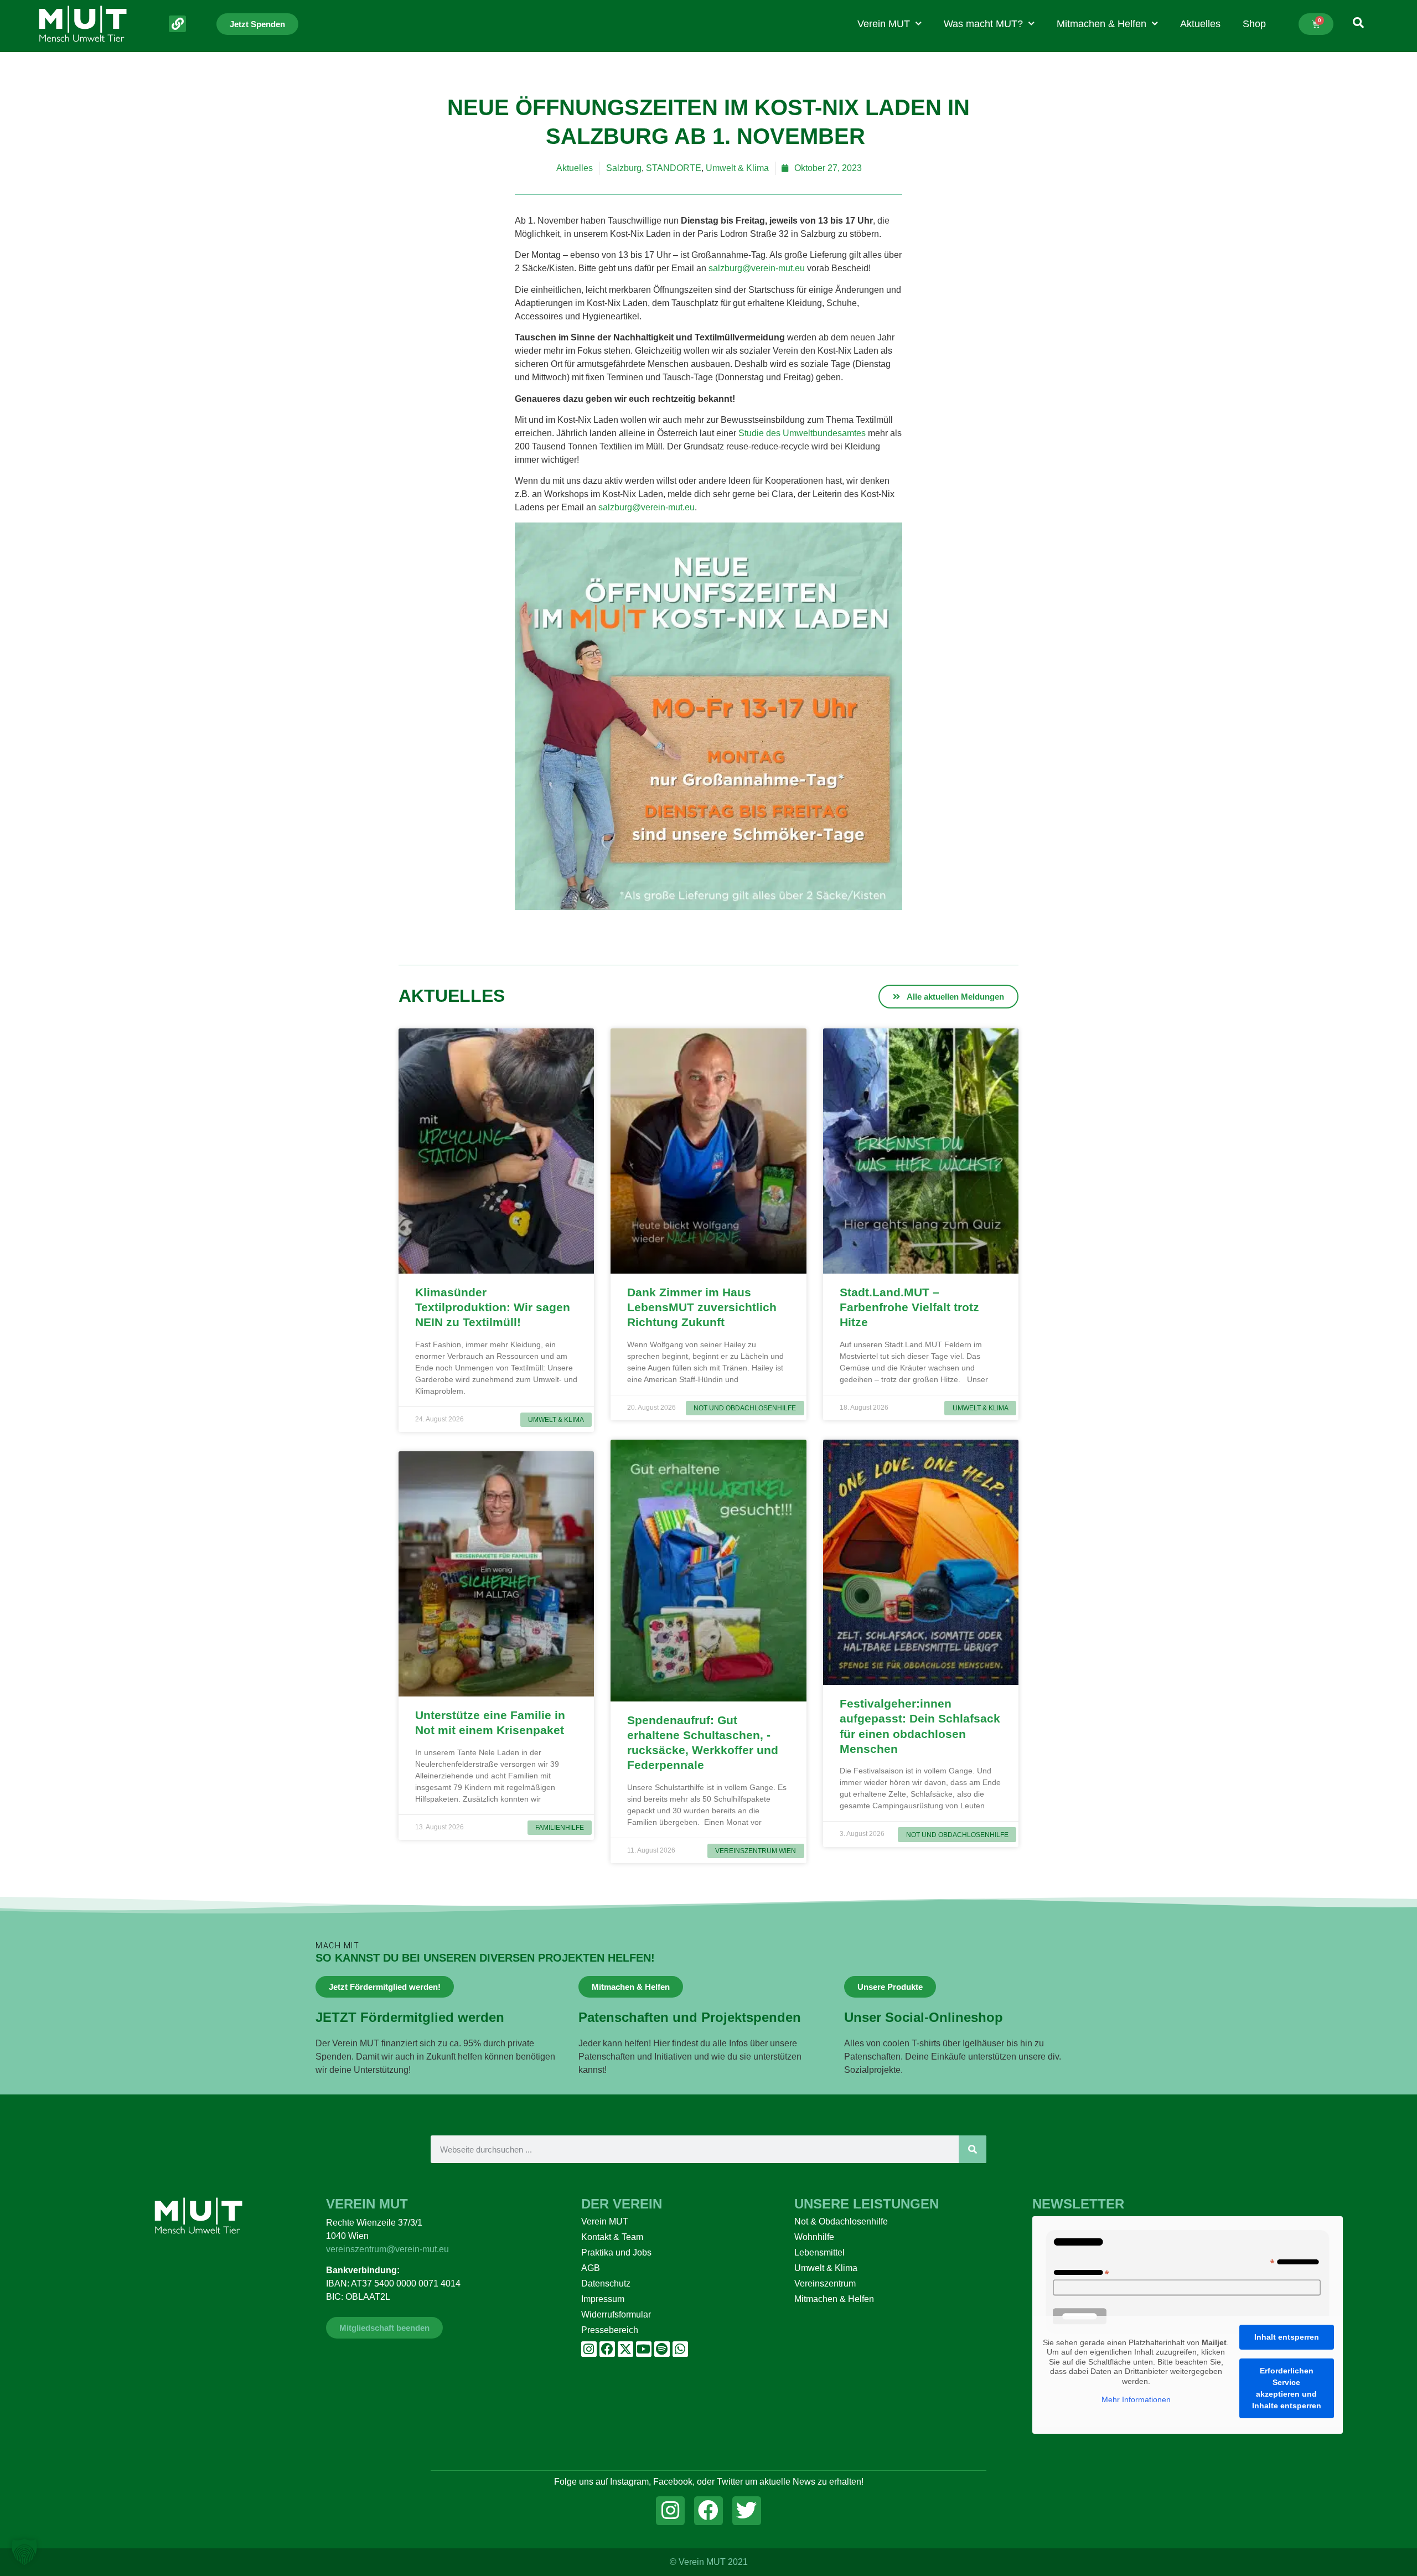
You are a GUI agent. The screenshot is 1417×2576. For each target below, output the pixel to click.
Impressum (603, 2299)
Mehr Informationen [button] (1136, 2399)
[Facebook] (607, 2349)
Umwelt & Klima (737, 168)
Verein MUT (884, 24)
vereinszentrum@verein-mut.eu (387, 2249)
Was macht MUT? (983, 24)
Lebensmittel (819, 2252)
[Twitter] (747, 2511)
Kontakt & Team (612, 2237)
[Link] (177, 24)
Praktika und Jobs (616, 2252)
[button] (24, 2552)
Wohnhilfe (814, 2237)
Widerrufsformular (616, 2314)
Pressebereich (610, 2330)
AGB (591, 2268)
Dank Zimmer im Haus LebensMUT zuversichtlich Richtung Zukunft (702, 1307)
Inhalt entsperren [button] (1287, 2337)
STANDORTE (674, 168)
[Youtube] (644, 2349)
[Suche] (973, 2149)
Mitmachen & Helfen (1101, 24)
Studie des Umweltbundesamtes (802, 433)
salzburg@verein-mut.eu (757, 268)
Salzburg (624, 168)
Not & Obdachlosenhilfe (841, 2221)
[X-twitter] (625, 2349)
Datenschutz (606, 2283)
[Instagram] (589, 2349)
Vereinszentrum (825, 2283)
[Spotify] (662, 2349)
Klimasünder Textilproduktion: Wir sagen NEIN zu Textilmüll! (493, 1307)
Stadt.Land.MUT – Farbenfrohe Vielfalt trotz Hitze (909, 1307)
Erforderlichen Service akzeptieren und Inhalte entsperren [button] (1287, 2388)
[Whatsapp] (680, 2349)
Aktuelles (1200, 24)
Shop (1254, 24)
